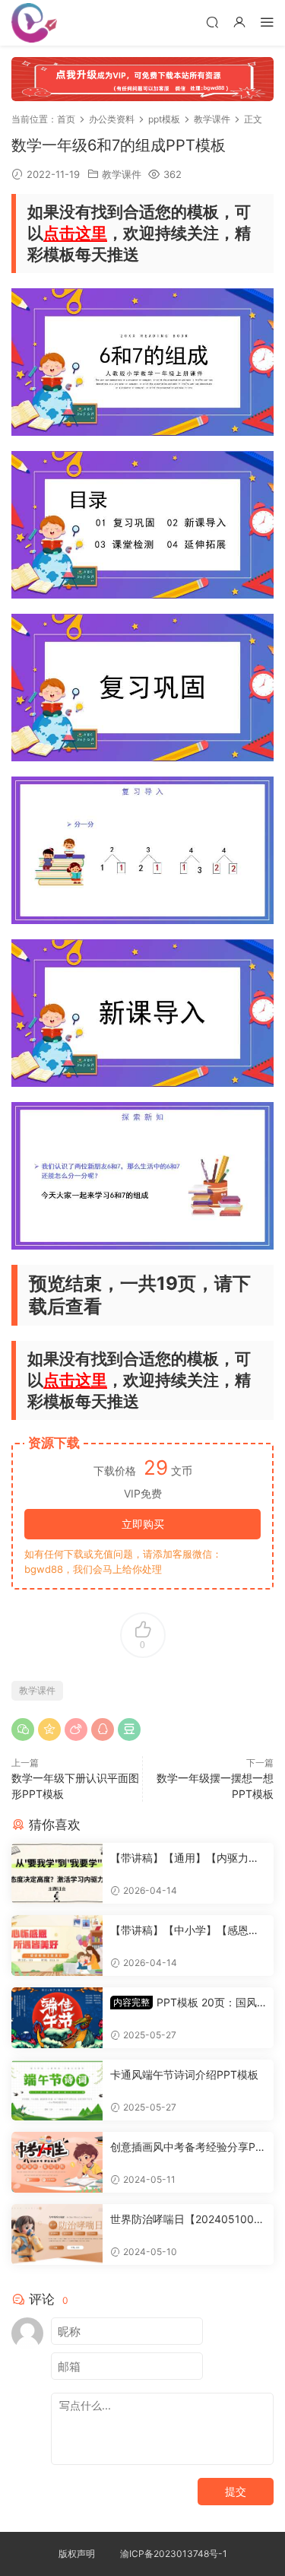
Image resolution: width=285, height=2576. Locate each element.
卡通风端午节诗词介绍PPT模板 (184, 2074)
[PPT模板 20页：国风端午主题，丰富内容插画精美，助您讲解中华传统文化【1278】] (57, 2018)
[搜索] (212, 22)
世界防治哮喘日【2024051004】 (182, 2220)
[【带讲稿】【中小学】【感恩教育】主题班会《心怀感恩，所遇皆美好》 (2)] (57, 1945)
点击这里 (75, 233)
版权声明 (77, 2554)
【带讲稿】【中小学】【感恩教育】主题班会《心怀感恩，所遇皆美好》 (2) (185, 1931)
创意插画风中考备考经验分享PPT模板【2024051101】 (186, 2147)
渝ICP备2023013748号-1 (174, 2554)
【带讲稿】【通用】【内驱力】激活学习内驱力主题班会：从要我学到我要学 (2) (185, 1858)
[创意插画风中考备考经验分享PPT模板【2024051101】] (57, 2162)
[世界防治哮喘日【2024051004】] (57, 2235)
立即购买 (143, 1524)
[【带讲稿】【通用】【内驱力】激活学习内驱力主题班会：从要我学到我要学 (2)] (57, 1873)
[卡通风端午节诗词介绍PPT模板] (57, 2090)
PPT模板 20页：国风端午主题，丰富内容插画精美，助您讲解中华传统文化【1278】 (186, 2003)
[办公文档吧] (34, 23)
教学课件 (122, 174)
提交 (236, 2491)
